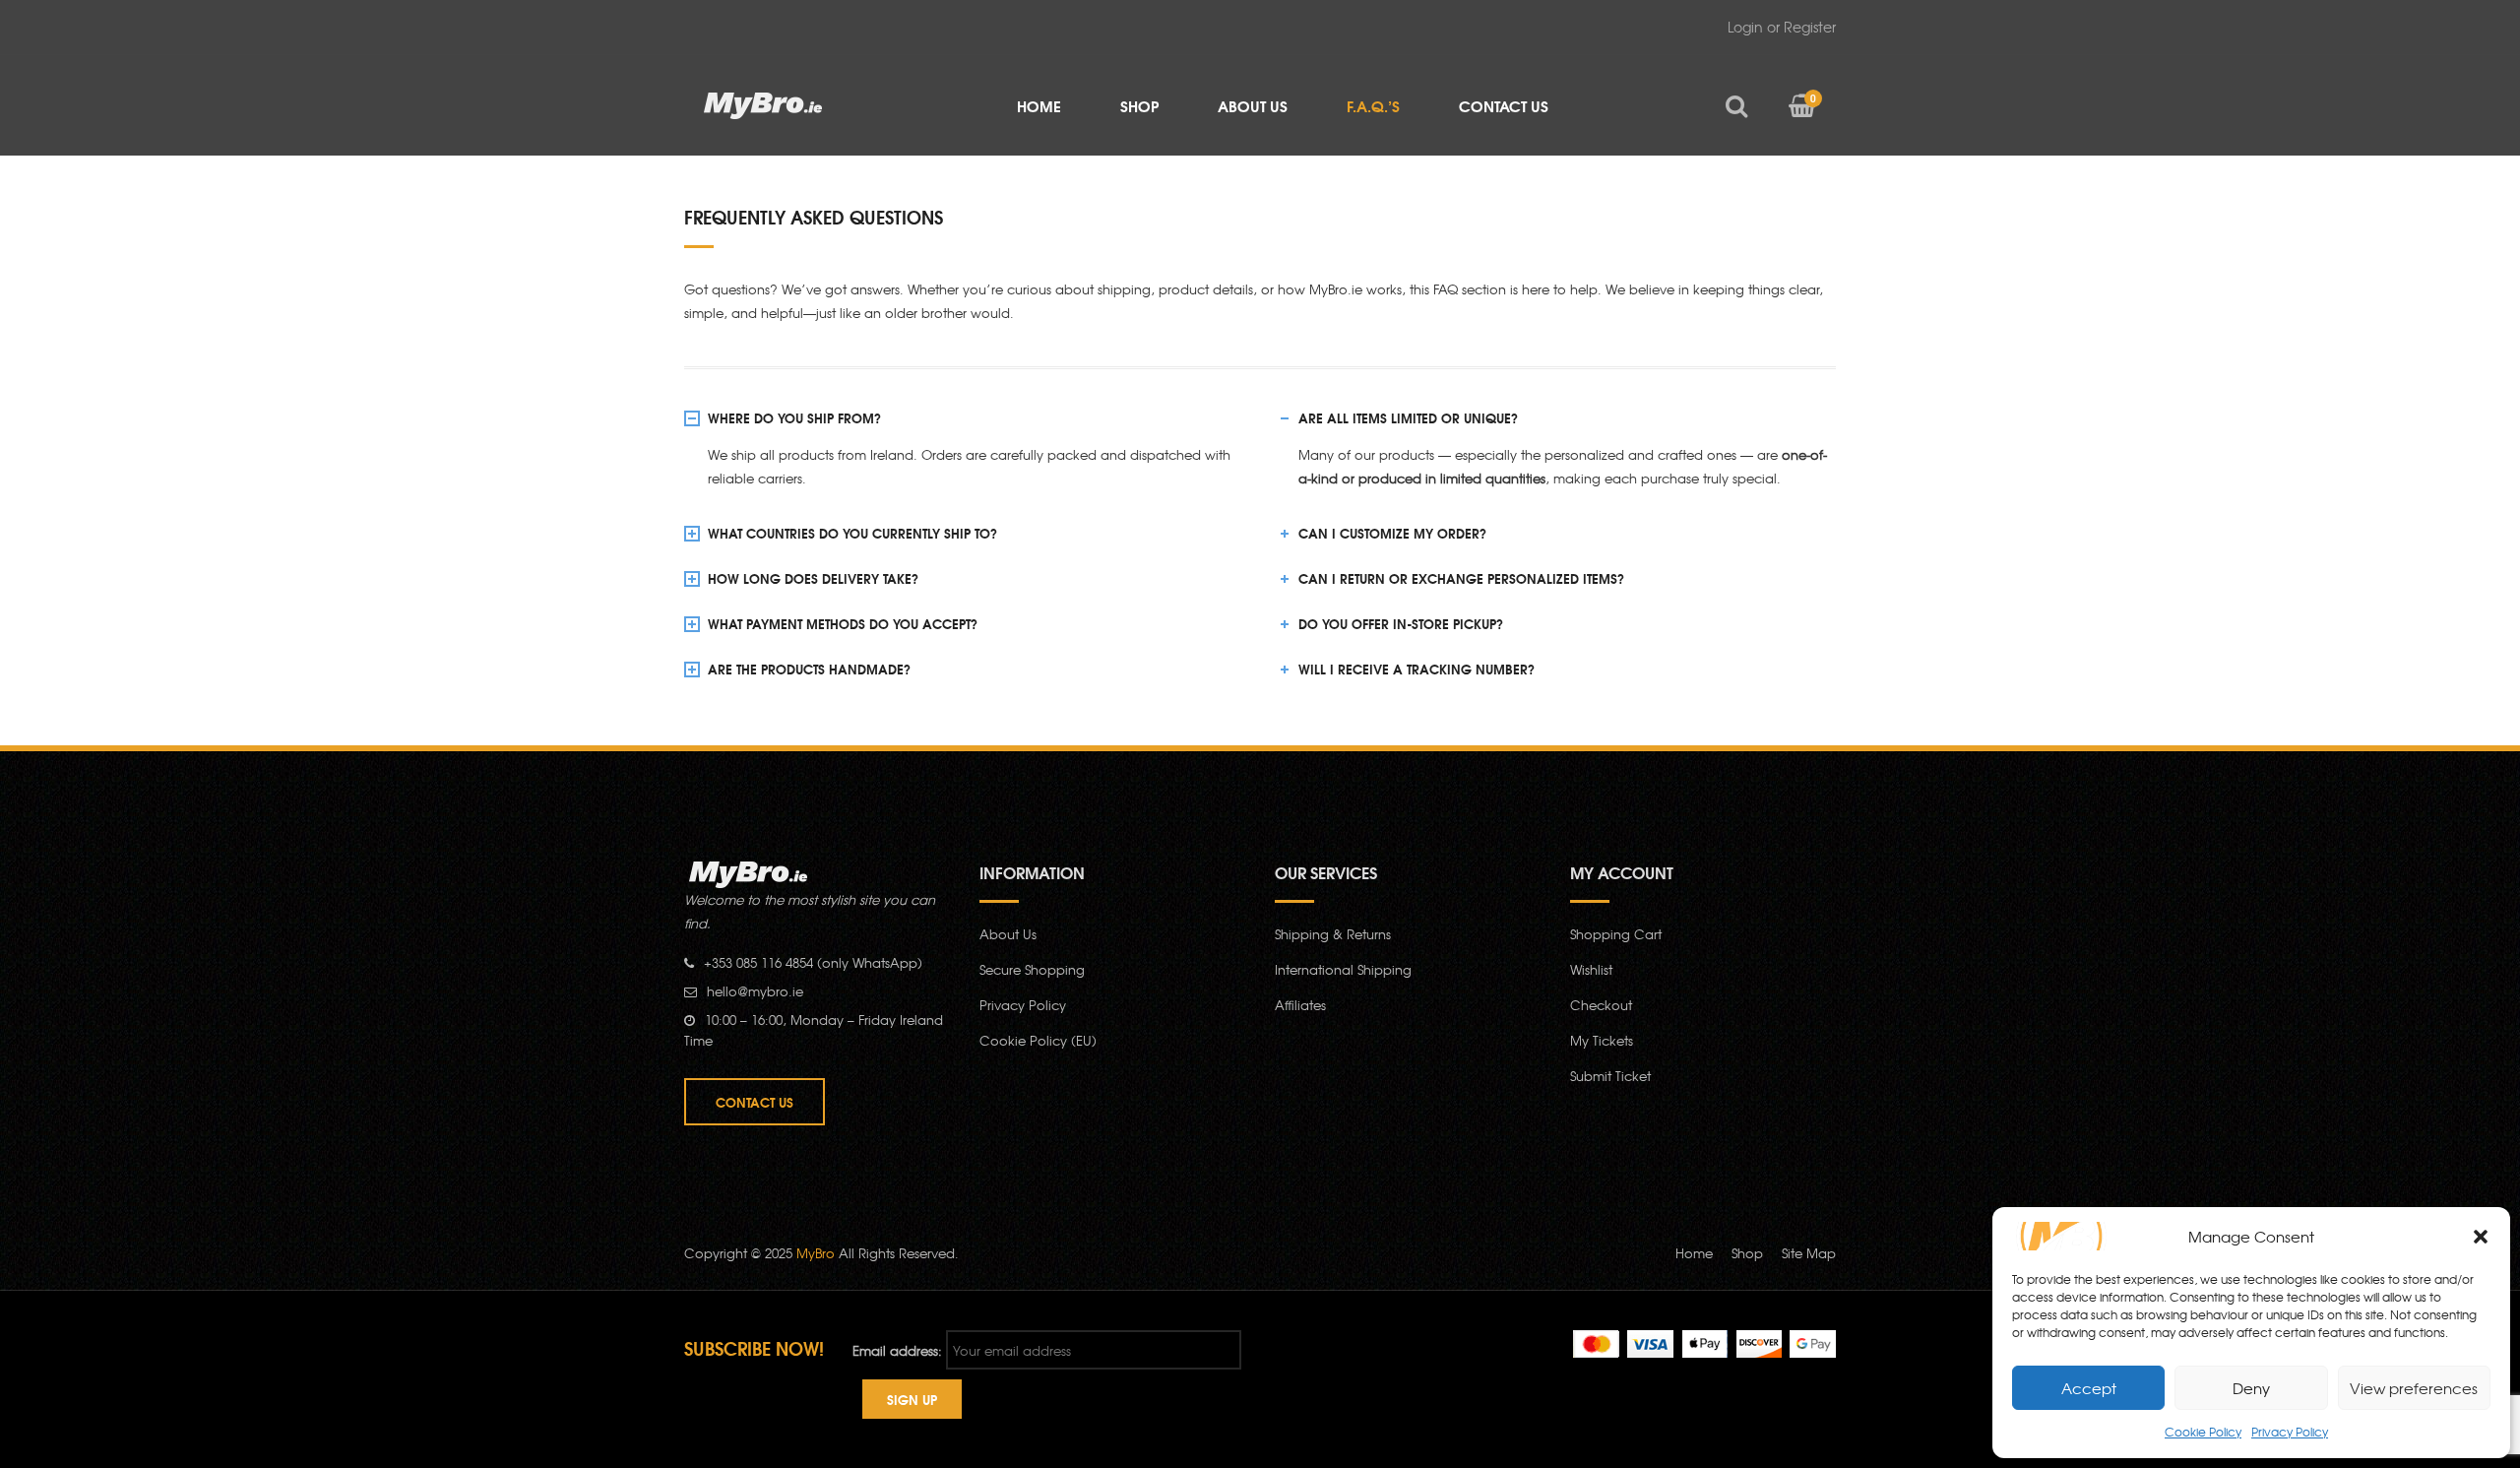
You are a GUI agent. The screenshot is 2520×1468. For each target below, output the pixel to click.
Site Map (1809, 1253)
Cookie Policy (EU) (1038, 1040)
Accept (2089, 1388)
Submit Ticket (1610, 1076)
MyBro (816, 1253)
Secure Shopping (1032, 969)
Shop (1747, 1253)
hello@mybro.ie (755, 991)
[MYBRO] (763, 104)
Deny (2251, 1388)
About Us (1008, 934)
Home (1694, 1253)
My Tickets (1602, 1040)
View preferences (2414, 1388)
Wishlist (1591, 969)
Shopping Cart (1616, 934)
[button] (2481, 1237)
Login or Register (1782, 27)
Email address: (897, 1350)
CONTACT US (755, 1102)
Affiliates (1300, 1005)
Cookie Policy (2203, 1432)
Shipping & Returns (1333, 934)
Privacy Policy (2290, 1432)
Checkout (1601, 1005)
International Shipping (1343, 969)
